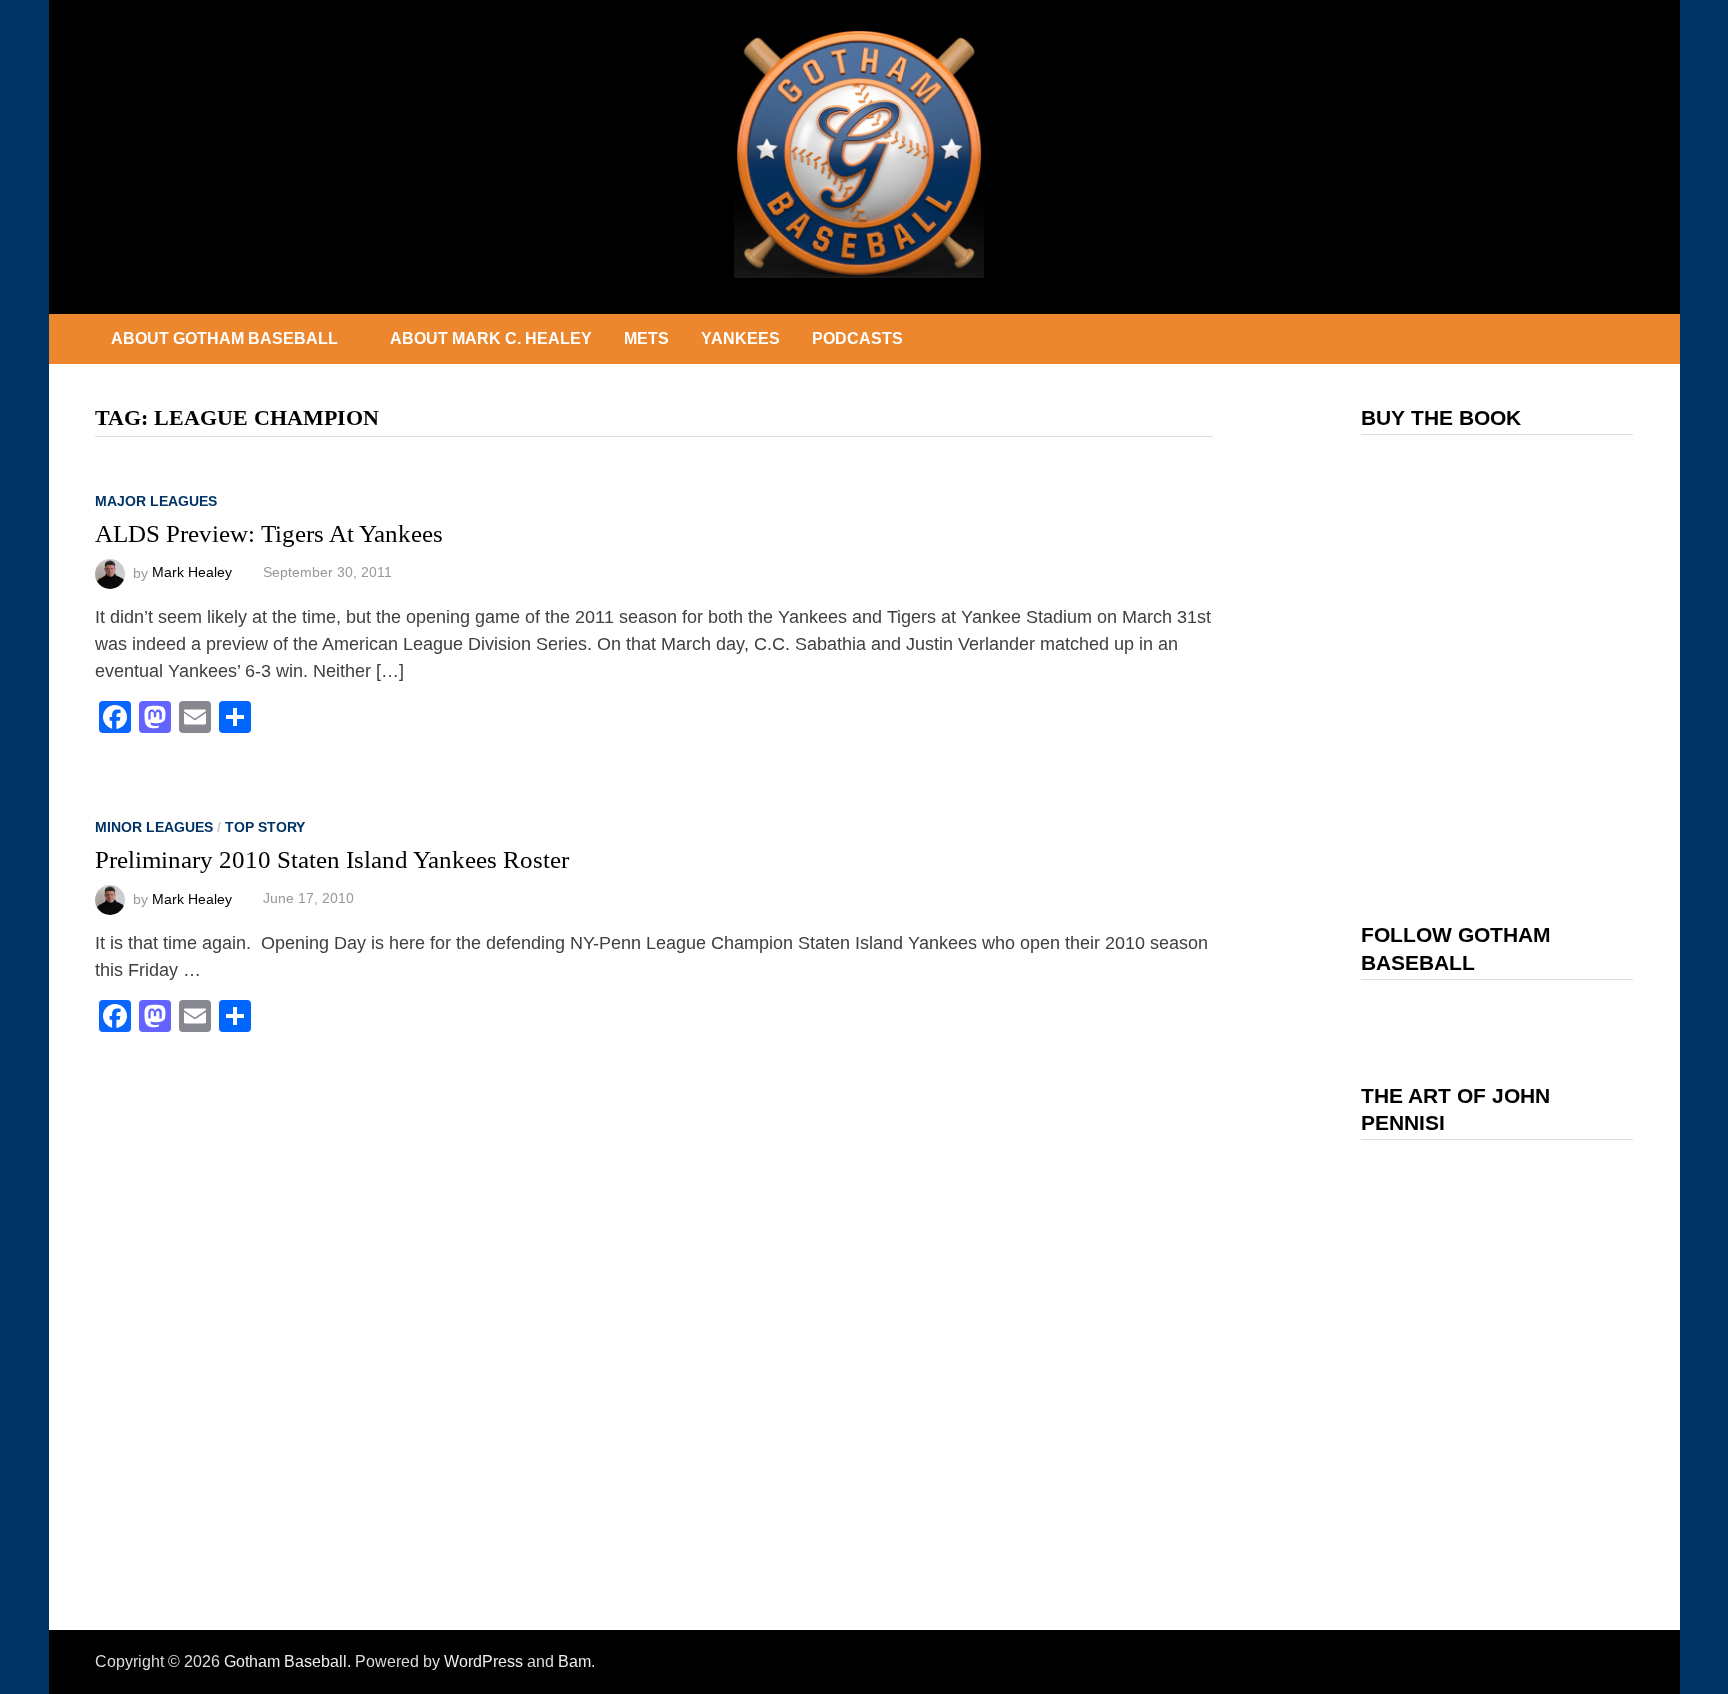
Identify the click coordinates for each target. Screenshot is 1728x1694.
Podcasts (857, 338)
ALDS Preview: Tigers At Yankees (269, 533)
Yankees (740, 338)
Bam (574, 1661)
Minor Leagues (154, 827)
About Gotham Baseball (224, 338)
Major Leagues (156, 501)
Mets (646, 338)
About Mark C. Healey (491, 338)
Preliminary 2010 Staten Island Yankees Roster (332, 859)
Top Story (265, 827)
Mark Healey (192, 572)
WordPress (483, 1661)
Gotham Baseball (285, 1661)
